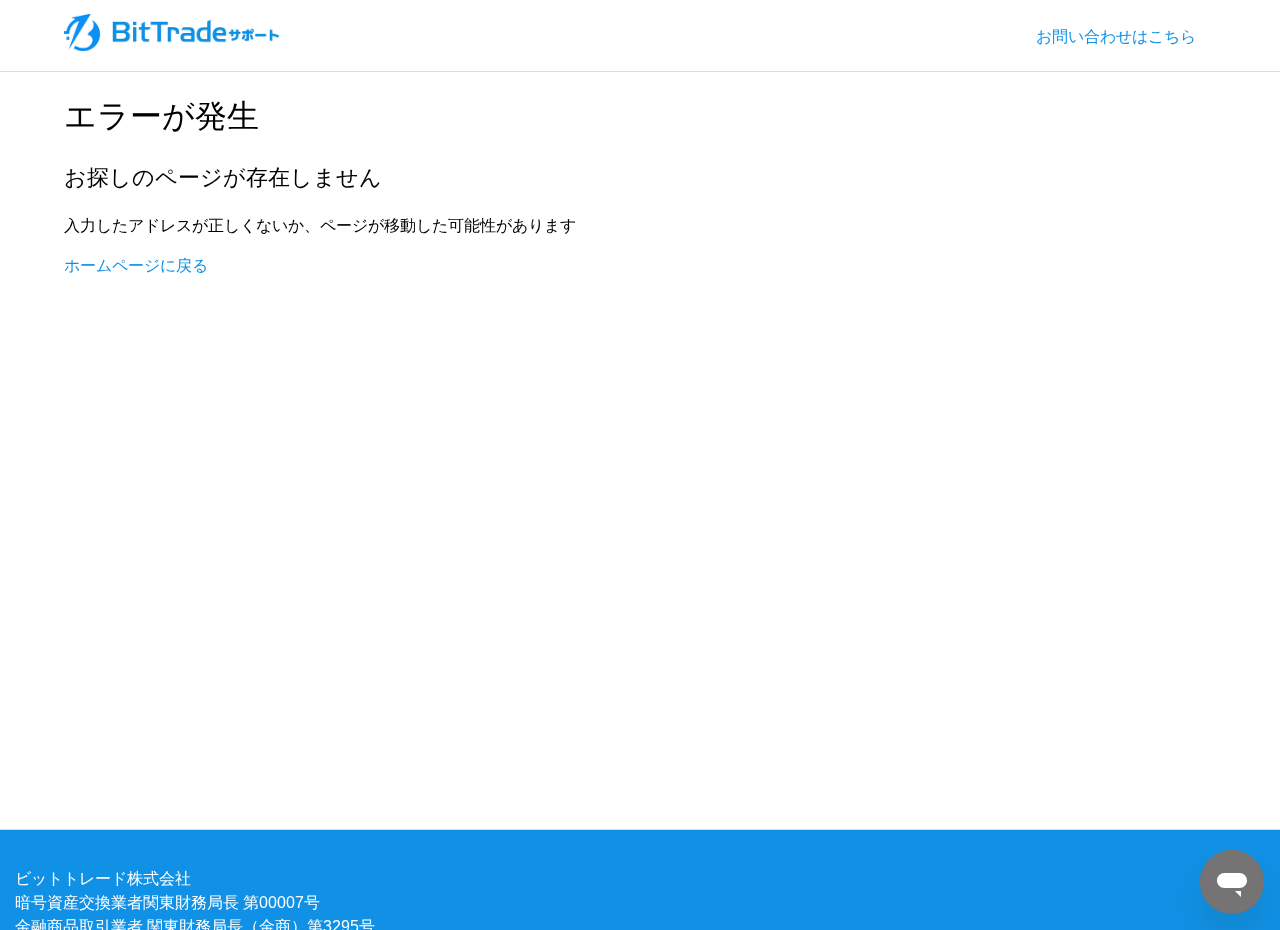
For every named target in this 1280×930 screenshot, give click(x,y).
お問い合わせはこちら (1116, 36)
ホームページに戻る (136, 265)
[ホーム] (173, 45)
